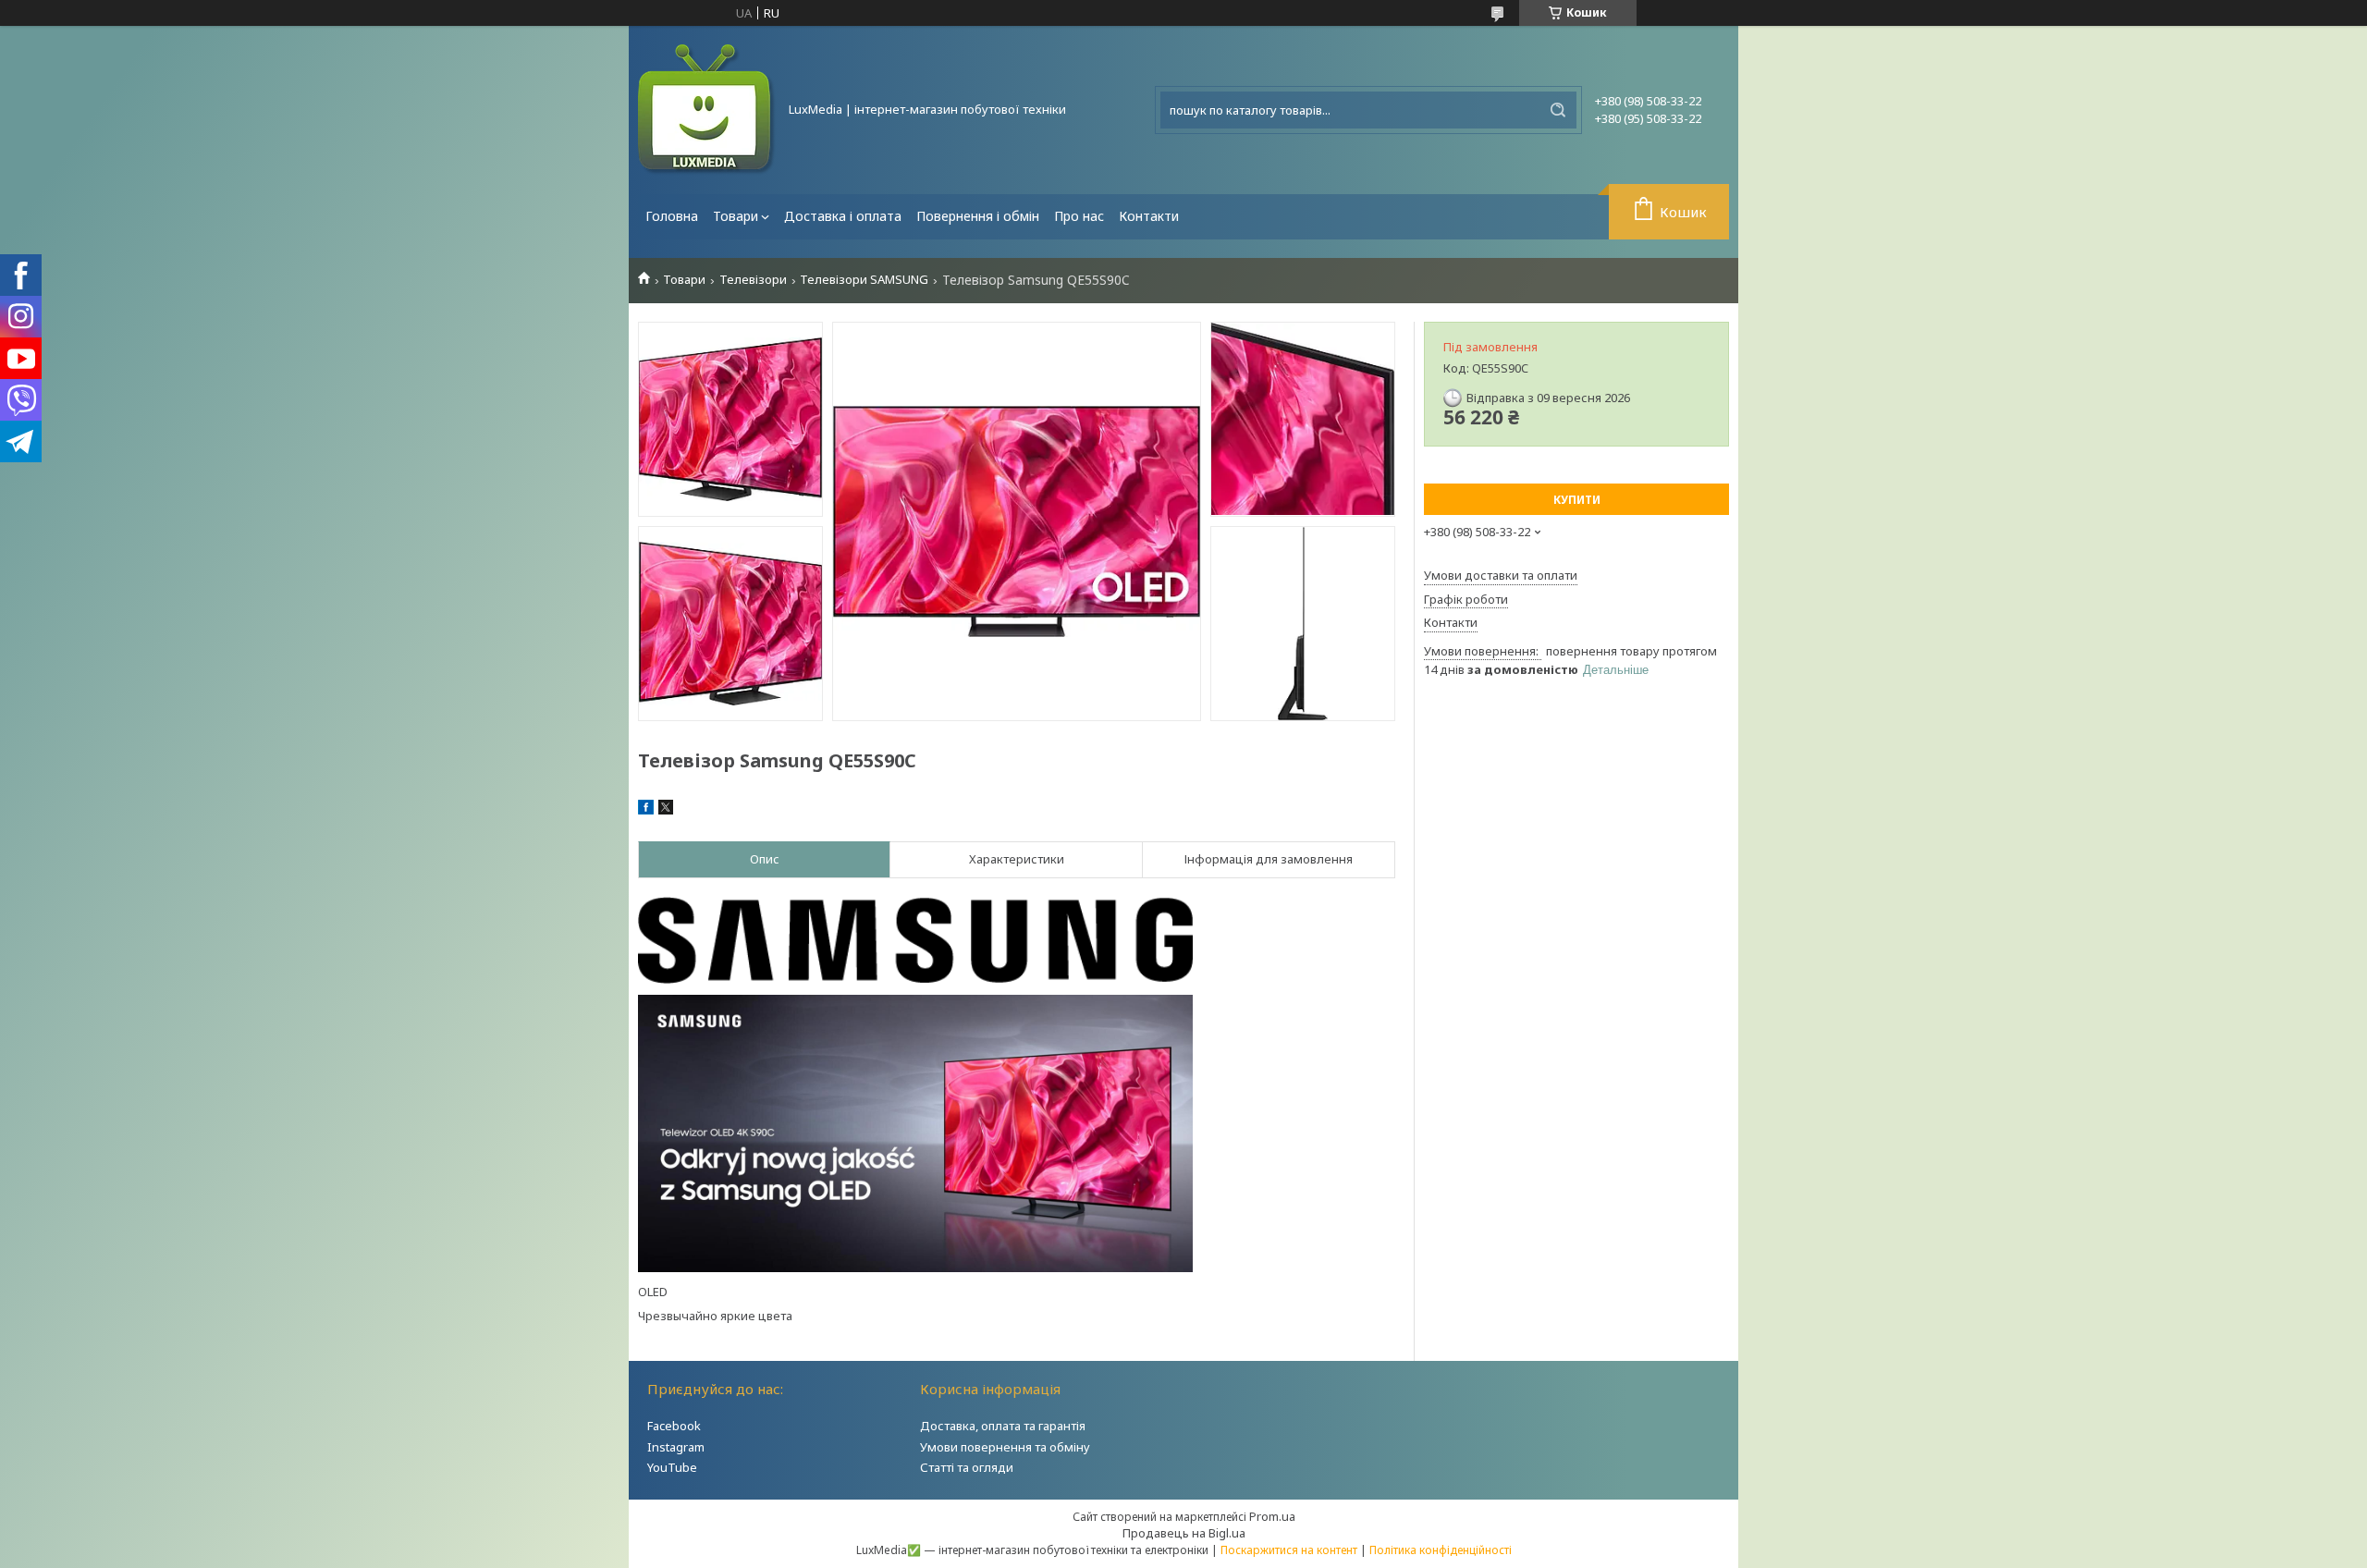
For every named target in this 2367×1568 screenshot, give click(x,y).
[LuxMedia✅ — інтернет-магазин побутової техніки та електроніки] (707, 110)
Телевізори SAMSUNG (864, 280)
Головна (672, 216)
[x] (666, 810)
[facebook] (646, 810)
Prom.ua (1272, 1516)
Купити (1577, 500)
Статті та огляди (967, 1467)
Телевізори (753, 280)
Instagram (676, 1447)
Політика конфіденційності (1441, 1550)
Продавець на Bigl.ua (1184, 1533)
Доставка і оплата (843, 216)
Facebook (674, 1426)
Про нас (1079, 216)
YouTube (672, 1467)
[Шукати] (1558, 110)
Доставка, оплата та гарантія (1003, 1426)
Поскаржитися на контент (1289, 1550)
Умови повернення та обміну (1005, 1447)
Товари (736, 216)
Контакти (1149, 216)
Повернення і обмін (978, 216)
